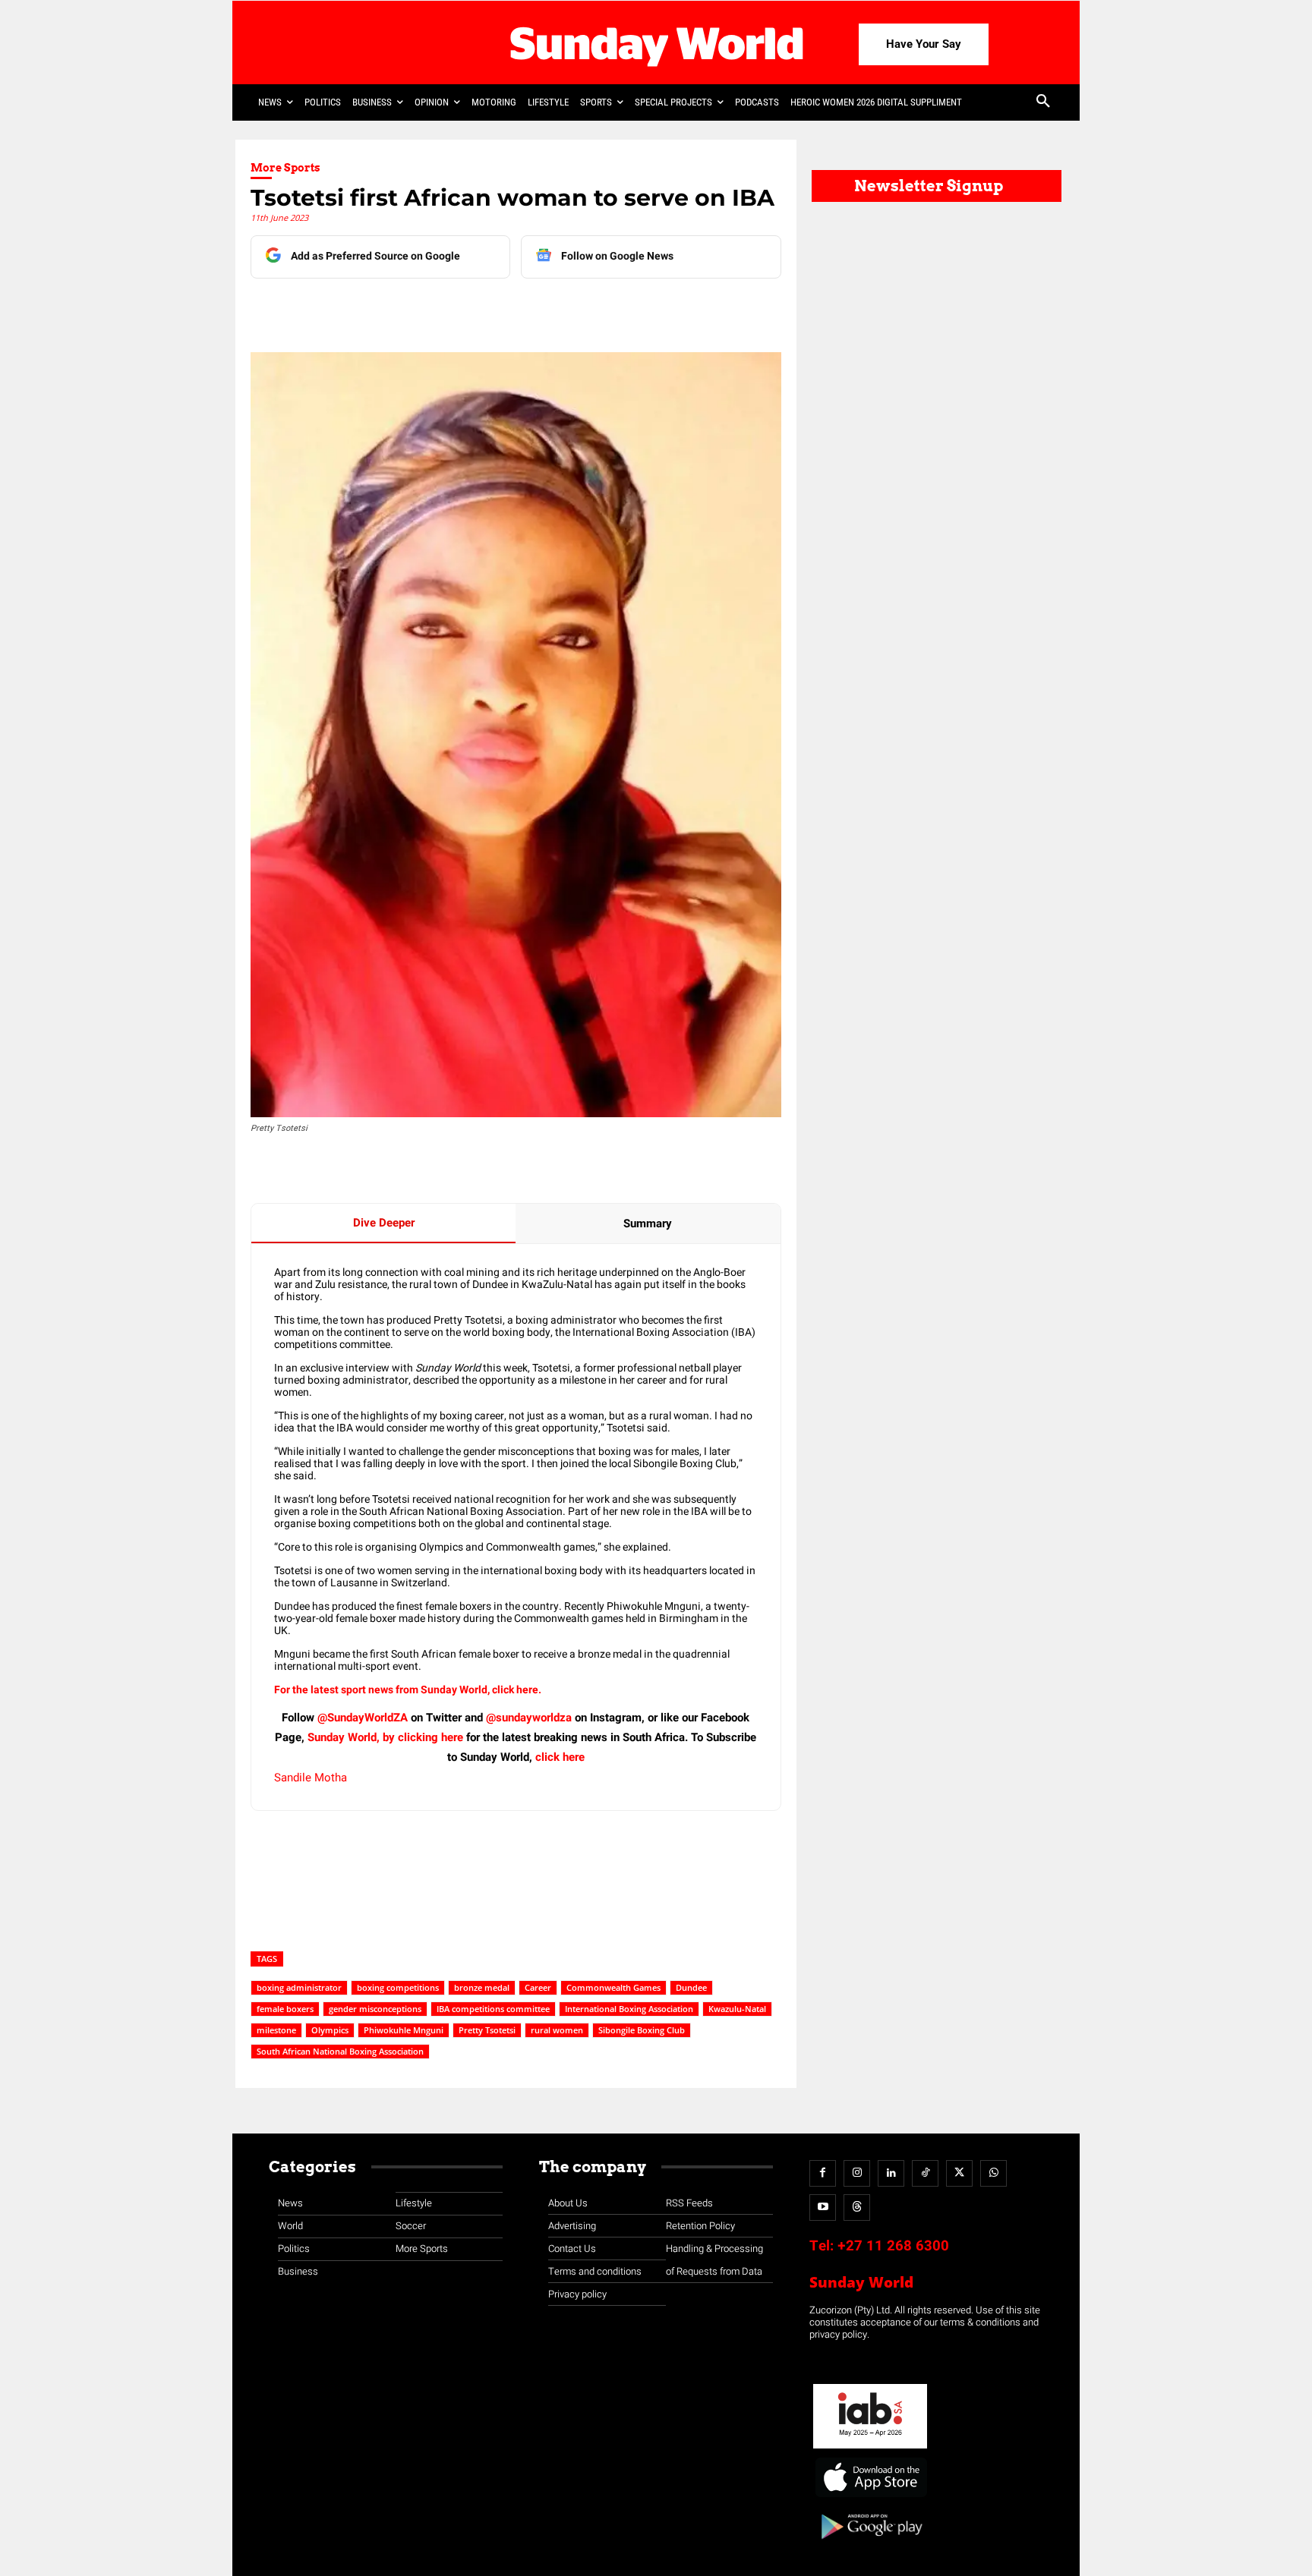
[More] (568, 309)
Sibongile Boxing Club (642, 2030)
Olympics (330, 2030)
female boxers (285, 2009)
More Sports (285, 168)
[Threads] (857, 2208)
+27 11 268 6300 (893, 2246)
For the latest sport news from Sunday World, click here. (409, 1690)
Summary (648, 1223)
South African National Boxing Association (340, 2051)
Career (538, 1987)
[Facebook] (358, 309)
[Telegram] (462, 309)
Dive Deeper (384, 1223)
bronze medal (482, 1987)
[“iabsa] (870, 2449)
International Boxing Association (629, 2009)
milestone (276, 2030)
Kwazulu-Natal (737, 2009)
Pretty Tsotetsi (487, 2030)
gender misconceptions (375, 2009)
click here (560, 1757)
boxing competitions (398, 1987)
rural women (557, 2030)
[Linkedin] (393, 309)
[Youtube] (823, 2208)
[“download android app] (870, 2545)
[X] (427, 309)
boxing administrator (299, 1987)
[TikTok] (925, 2173)
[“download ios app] (870, 2497)
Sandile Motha (311, 1778)
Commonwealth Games (613, 1987)
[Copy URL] (532, 309)
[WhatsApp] (497, 309)
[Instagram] (857, 2173)
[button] (1043, 102)
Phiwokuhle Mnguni (404, 2030)
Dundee (691, 1987)
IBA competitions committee (493, 2009)
